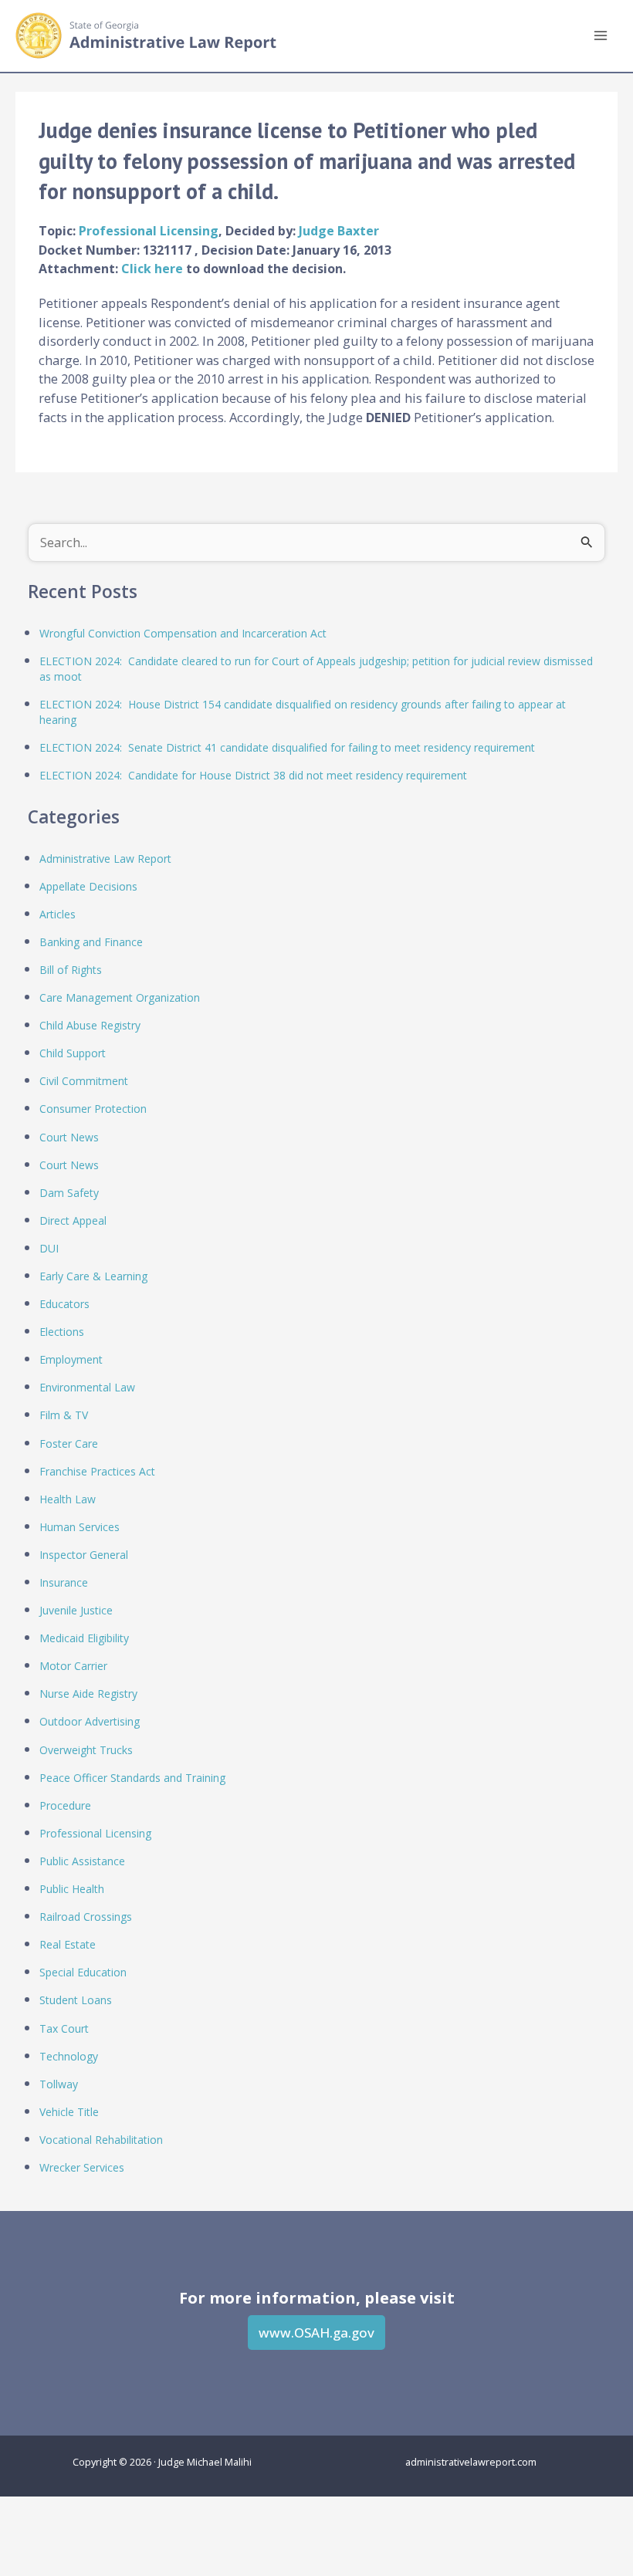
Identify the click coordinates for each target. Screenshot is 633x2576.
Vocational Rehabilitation (101, 2140)
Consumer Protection (93, 1109)
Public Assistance (82, 1861)
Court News (69, 1137)
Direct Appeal (73, 1220)
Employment (71, 1359)
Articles (58, 914)
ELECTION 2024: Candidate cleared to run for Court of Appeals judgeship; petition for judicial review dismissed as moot (316, 669)
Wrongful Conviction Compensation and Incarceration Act (183, 633)
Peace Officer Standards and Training (132, 1778)
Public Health (72, 1889)
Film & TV (64, 1415)
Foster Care (69, 1444)
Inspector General (84, 1555)
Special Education (83, 1972)
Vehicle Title (69, 2112)
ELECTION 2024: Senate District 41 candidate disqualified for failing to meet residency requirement (287, 747)
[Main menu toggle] (600, 36)
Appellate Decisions (88, 886)
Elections (62, 1332)
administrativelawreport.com (471, 2462)
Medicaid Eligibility (84, 1638)
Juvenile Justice (76, 1610)
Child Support (73, 1053)
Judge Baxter (339, 231)
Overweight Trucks (86, 1750)
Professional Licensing (149, 231)
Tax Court (64, 2028)
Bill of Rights (71, 970)
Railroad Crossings (86, 1917)
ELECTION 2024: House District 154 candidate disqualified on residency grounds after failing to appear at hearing (303, 712)
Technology (69, 2056)
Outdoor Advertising (90, 1721)
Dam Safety (69, 1193)
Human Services (80, 1527)
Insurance (64, 1582)
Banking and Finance (91, 942)
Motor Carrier (73, 1666)
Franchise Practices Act (97, 1471)
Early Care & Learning (93, 1276)
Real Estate (68, 1944)
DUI (49, 1248)
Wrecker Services (82, 2167)
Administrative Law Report (105, 859)
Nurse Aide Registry (88, 1694)
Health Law (68, 1499)
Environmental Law (87, 1387)
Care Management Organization (120, 997)
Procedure (65, 1805)
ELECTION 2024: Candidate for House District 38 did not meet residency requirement (253, 775)
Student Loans (76, 2000)
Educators (64, 1304)
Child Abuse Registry (90, 1025)
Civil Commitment (84, 1081)
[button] (316, 2333)
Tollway (59, 2084)
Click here (154, 269)
